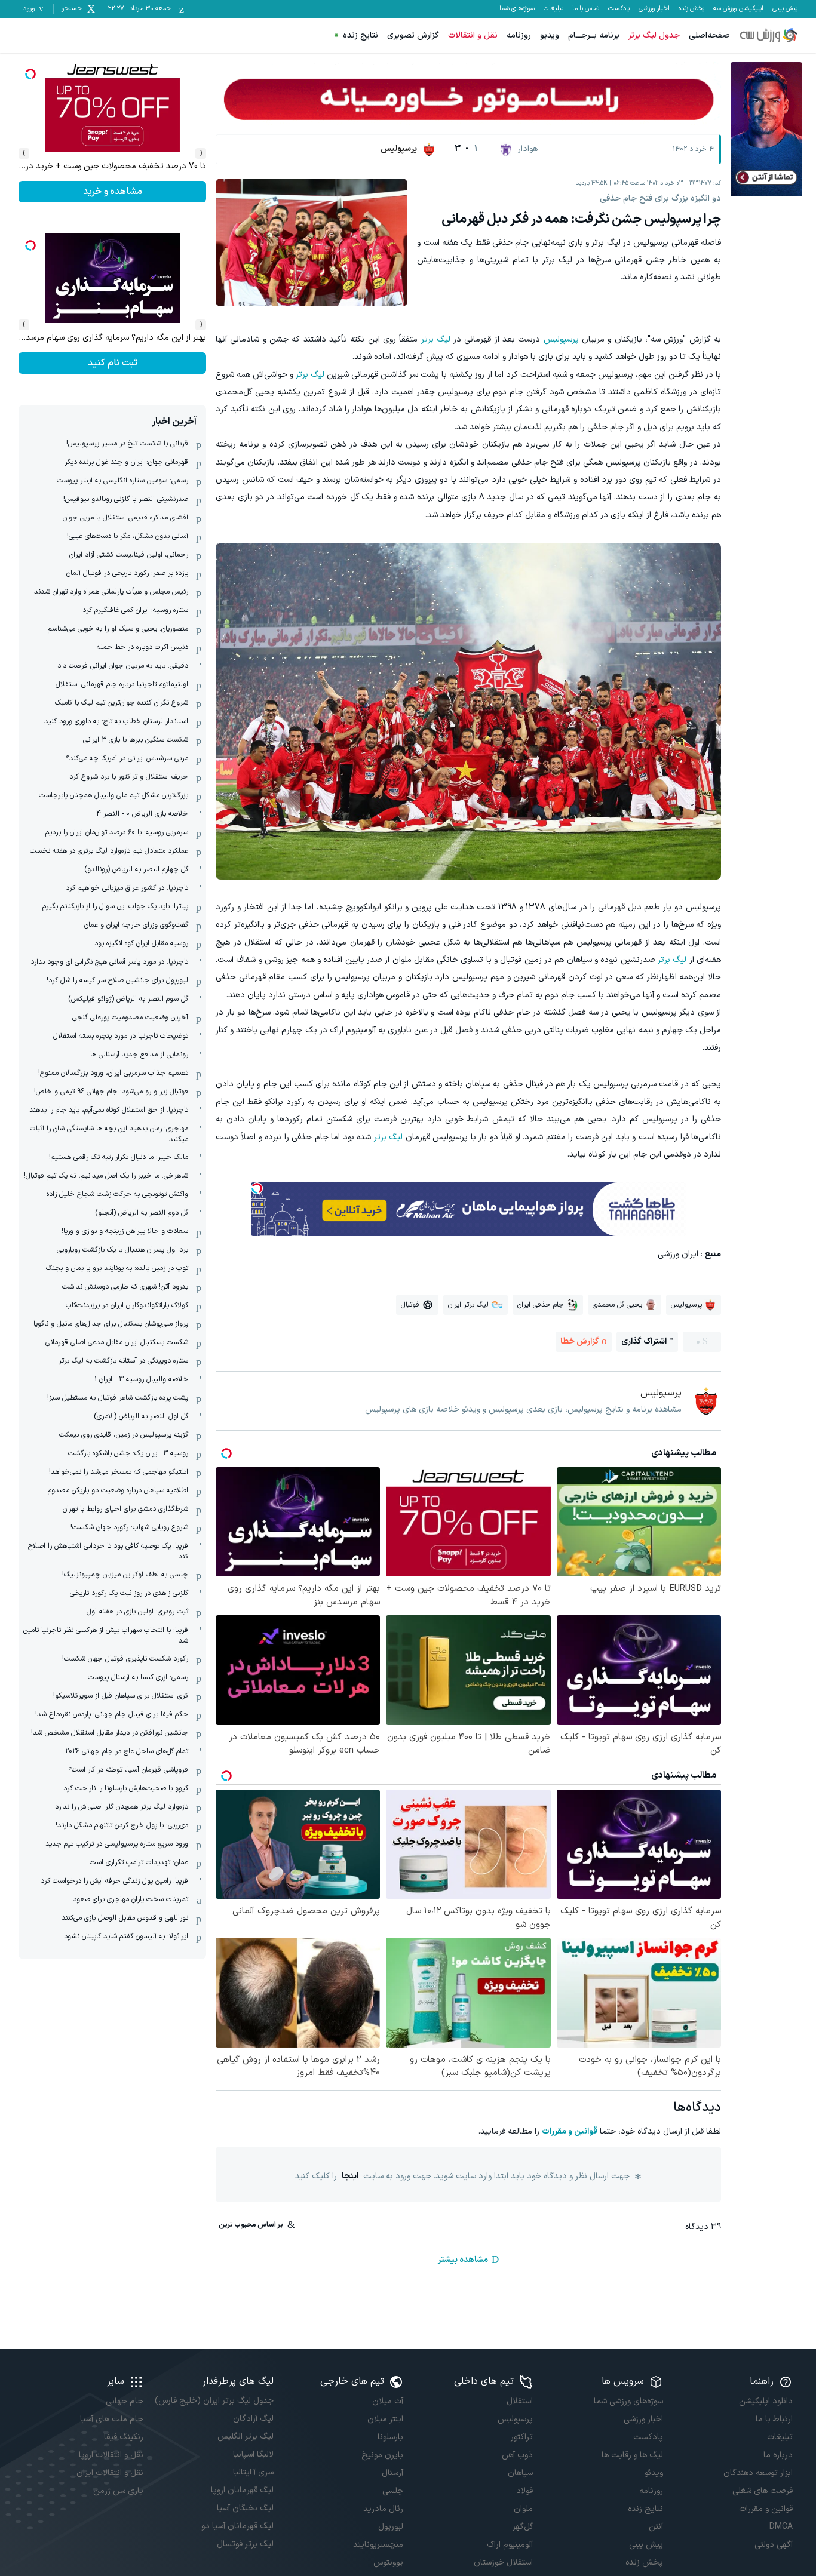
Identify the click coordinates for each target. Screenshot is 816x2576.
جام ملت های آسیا (112, 2419)
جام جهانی (125, 2401)
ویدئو (654, 2473)
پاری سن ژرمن (118, 2491)
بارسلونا (390, 2437)
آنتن (656, 2527)
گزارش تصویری (413, 36)
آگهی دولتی (774, 2545)
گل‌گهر (523, 2527)
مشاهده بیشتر (463, 2260)
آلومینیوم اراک (510, 2545)
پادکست (619, 9)
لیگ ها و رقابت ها (632, 2455)
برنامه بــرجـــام (594, 36)
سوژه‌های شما (517, 9)
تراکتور (522, 2437)
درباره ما (778, 2455)
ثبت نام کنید (113, 192)
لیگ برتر (436, 339)
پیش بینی (785, 9)
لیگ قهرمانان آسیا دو (237, 2526)
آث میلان (388, 2401)
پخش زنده (691, 9)
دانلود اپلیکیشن (766, 2401)
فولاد (524, 2491)
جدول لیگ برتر (654, 36)
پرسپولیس (561, 339)
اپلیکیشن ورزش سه (738, 9)
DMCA (781, 2527)
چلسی (393, 2491)
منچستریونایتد (378, 2545)
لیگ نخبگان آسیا (245, 2508)
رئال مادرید (383, 2509)
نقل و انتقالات (473, 36)
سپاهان (520, 2473)
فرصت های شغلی (763, 2491)
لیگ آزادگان (253, 2419)
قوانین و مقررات (570, 2131)
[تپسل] (257, 1188)
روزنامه (519, 36)
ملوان (523, 2509)
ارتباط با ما (774, 2419)
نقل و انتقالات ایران (110, 2473)
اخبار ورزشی (654, 9)
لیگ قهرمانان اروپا (242, 2490)
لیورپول (391, 2527)
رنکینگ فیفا (124, 2437)
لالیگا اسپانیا (253, 2454)
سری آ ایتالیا (253, 2472)
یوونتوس (388, 2563)
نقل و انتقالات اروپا (111, 2455)
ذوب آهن (517, 2455)
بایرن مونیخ (382, 2455)
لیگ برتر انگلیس (245, 2437)
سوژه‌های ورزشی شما (628, 2401)
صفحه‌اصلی (709, 36)
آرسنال (392, 2473)
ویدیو (550, 36)
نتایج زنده (361, 36)
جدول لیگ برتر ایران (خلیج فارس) (214, 2401)
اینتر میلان (385, 2419)
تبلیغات (553, 9)
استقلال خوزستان (503, 2563)
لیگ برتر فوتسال (245, 2544)
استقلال (520, 2401)
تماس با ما (586, 9)
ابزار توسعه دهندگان (758, 2473)
